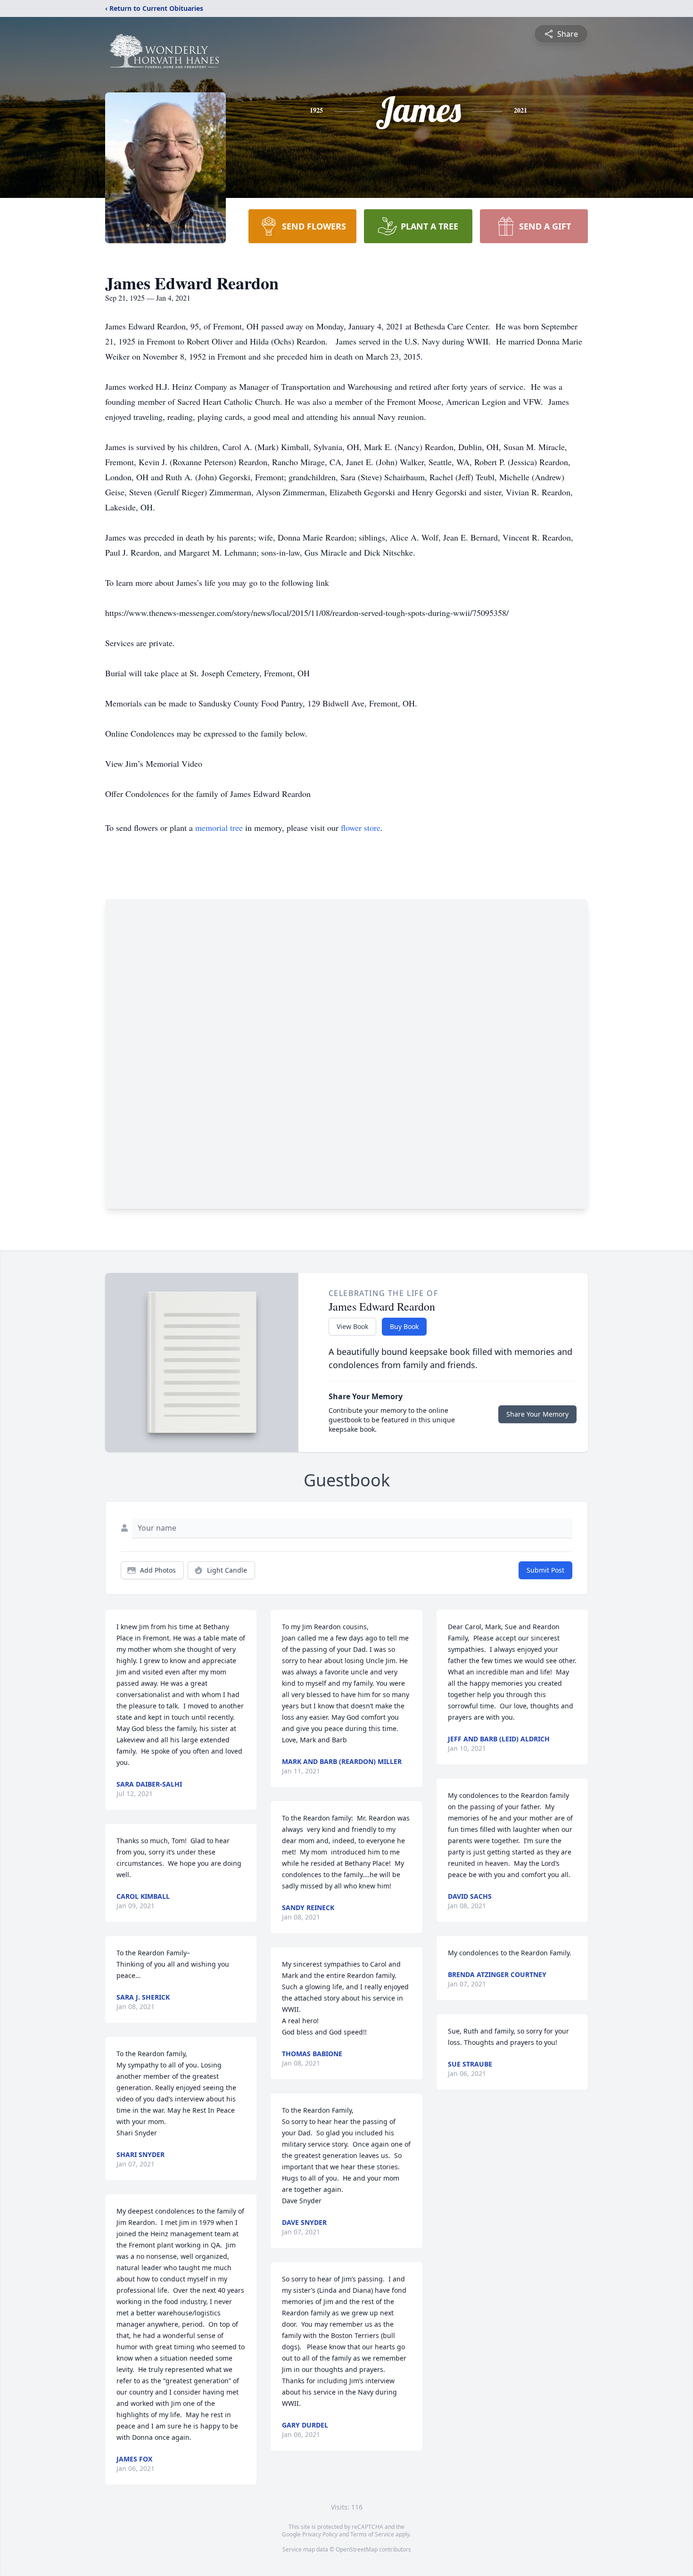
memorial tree (219, 828)
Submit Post (545, 1570)
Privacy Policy (320, 2534)
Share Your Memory (537, 1414)
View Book (352, 1326)
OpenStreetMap (357, 2549)
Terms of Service (372, 2534)
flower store (361, 828)
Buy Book (404, 1326)
